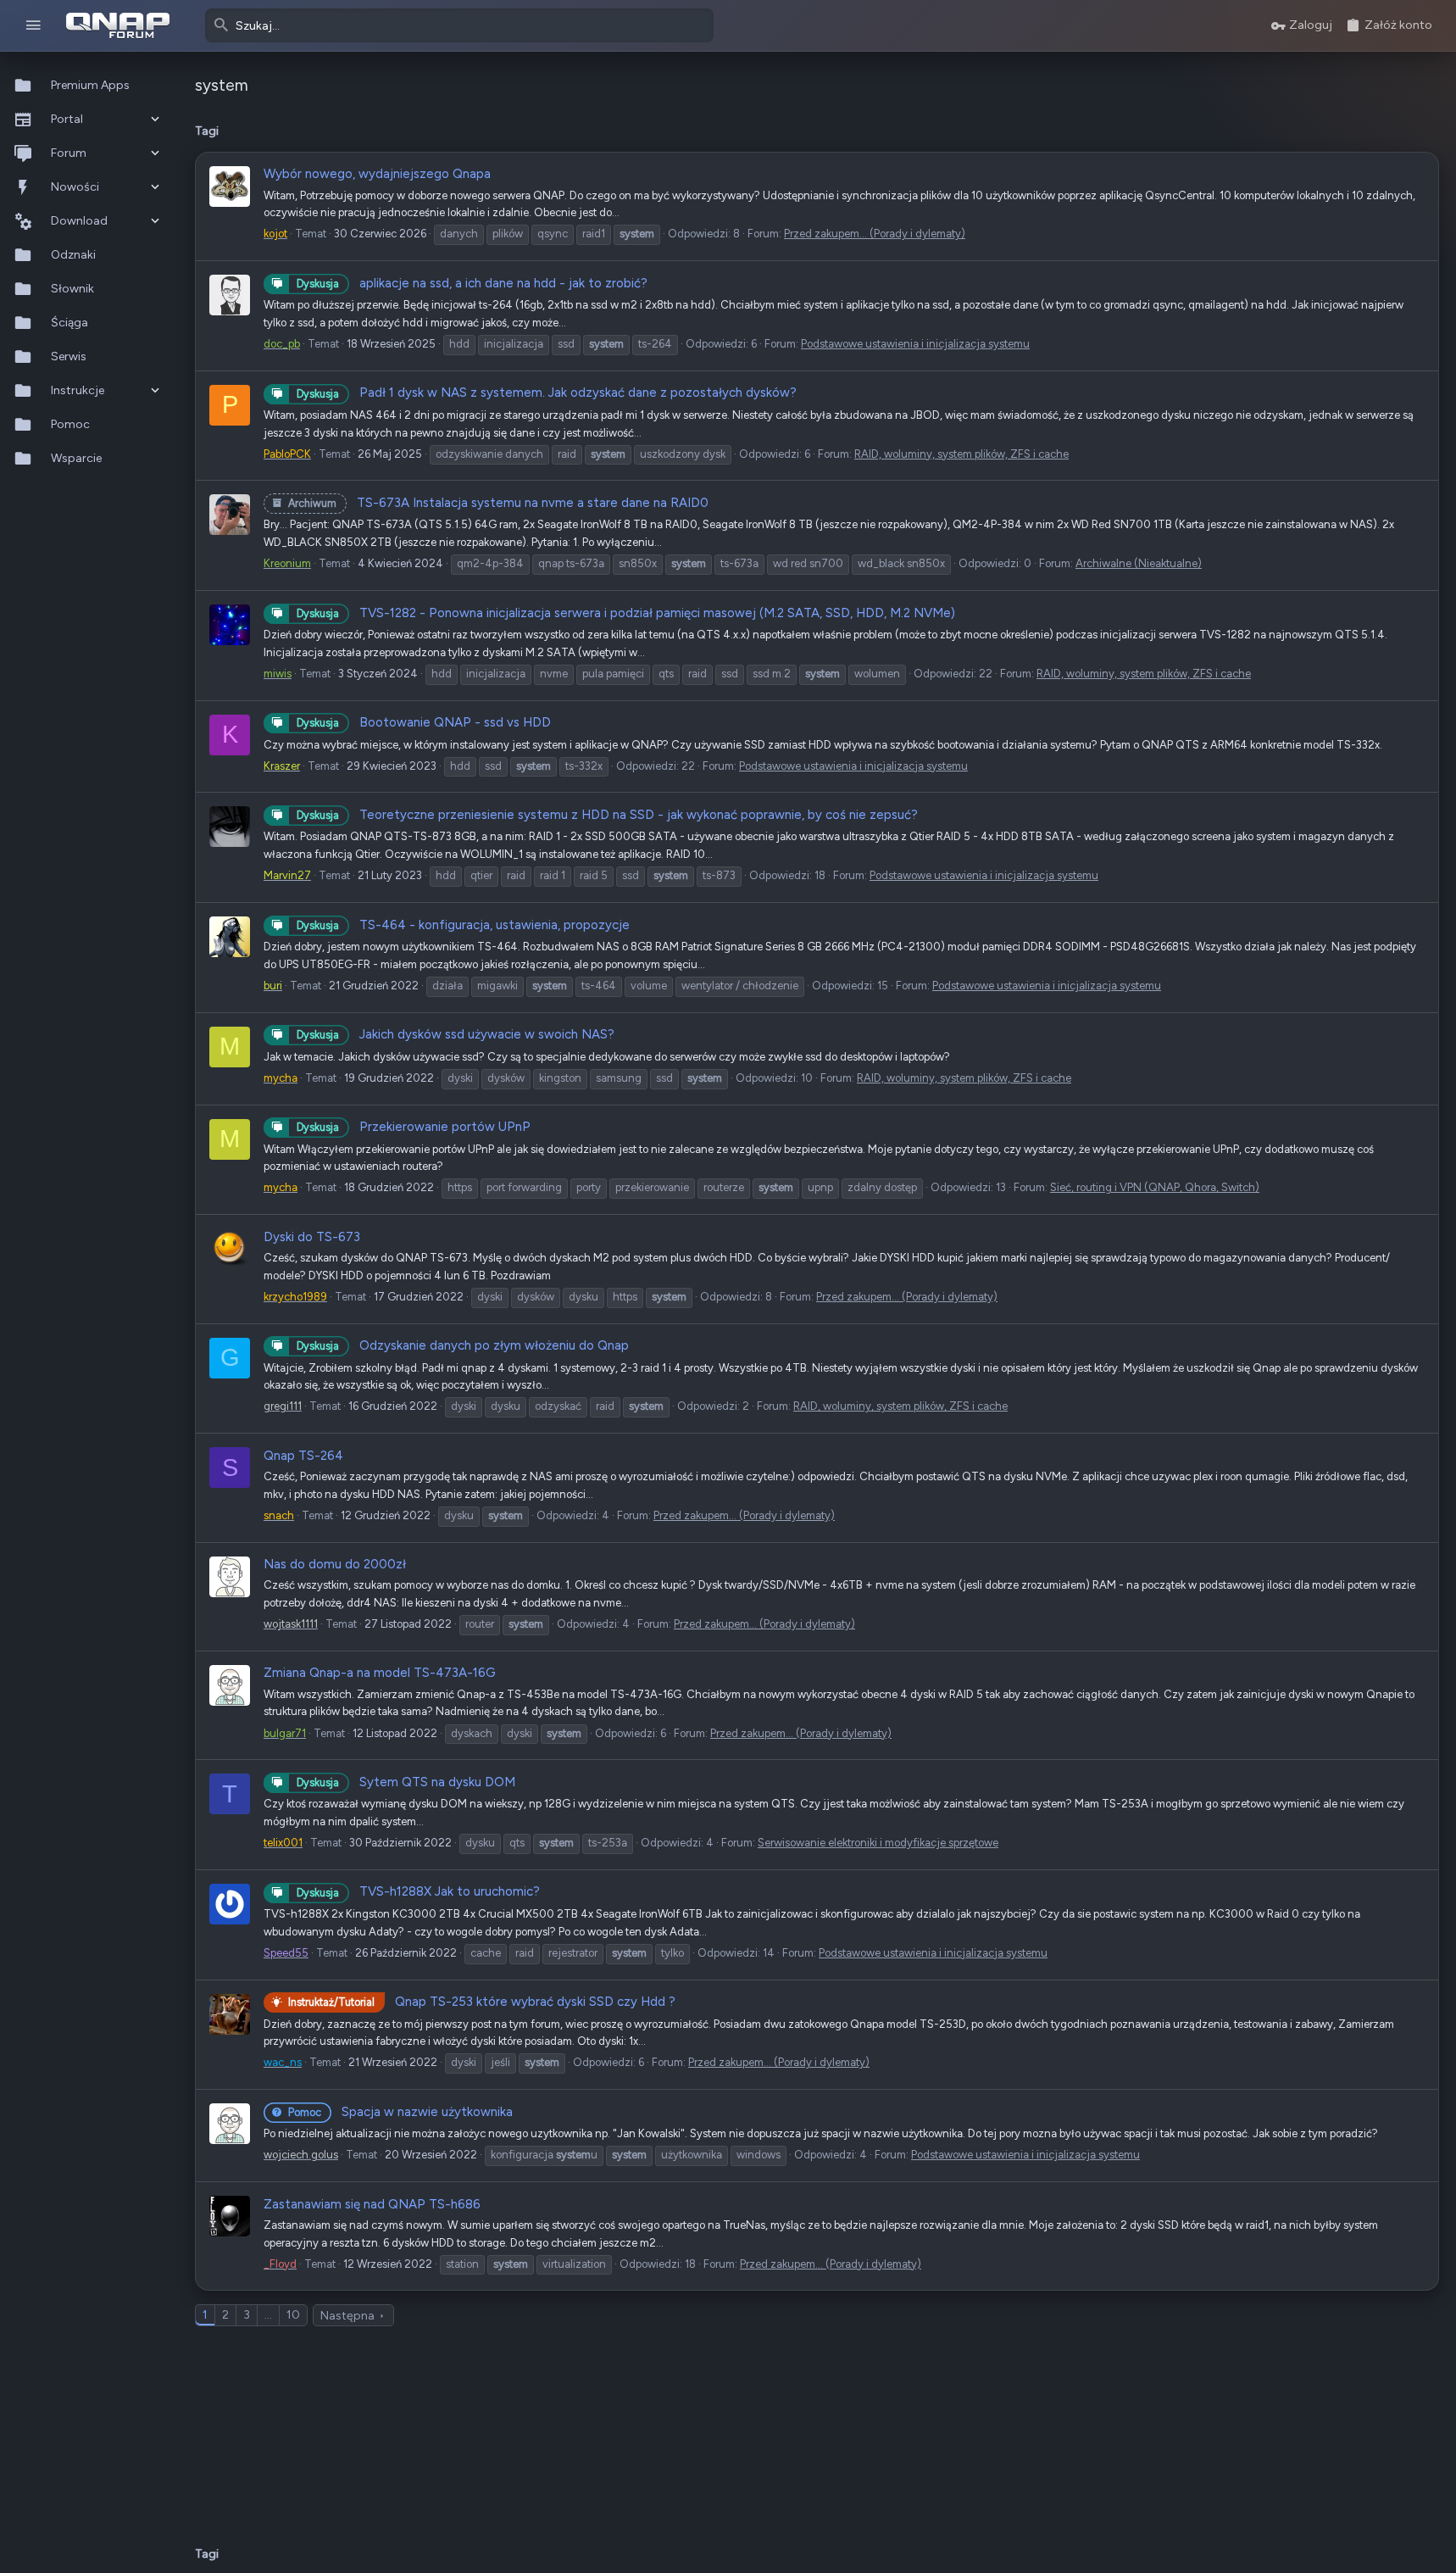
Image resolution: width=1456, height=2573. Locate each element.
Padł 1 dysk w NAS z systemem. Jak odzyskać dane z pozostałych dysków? (547, 393)
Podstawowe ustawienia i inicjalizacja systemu (915, 344)
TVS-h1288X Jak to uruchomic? (418, 1891)
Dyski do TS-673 (312, 1237)
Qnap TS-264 (303, 1456)
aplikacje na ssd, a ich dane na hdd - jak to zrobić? (472, 283)
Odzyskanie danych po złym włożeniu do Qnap (463, 1345)
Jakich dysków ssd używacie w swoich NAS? (456, 1034)
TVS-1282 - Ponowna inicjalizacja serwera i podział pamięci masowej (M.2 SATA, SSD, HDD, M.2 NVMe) (626, 613)
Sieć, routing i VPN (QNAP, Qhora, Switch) (1155, 1187)
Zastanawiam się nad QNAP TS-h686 (372, 2204)
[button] (33, 26)
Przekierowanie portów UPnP (414, 1127)
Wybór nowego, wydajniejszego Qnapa (377, 174)
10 (293, 2315)
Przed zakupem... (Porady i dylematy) (875, 234)
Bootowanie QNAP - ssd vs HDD (424, 722)
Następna (347, 2316)
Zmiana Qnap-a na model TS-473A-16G (380, 1673)
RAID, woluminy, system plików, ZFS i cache (961, 454)
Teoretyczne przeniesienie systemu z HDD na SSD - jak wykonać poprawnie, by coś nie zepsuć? (607, 815)
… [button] (268, 2315)
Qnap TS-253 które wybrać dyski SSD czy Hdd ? (482, 2002)
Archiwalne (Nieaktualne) (1139, 563)
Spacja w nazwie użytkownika (400, 2112)
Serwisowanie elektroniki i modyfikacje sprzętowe (878, 1843)
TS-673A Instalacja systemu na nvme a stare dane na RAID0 (498, 503)
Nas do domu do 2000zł (335, 1564)
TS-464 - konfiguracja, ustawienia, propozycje (463, 925)
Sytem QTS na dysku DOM (406, 1782)
